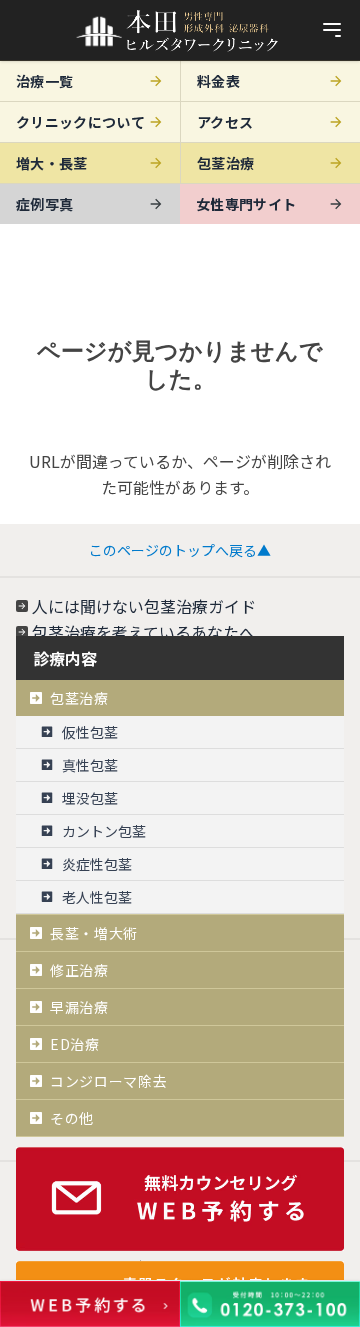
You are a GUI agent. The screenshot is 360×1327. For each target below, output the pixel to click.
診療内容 (65, 658)
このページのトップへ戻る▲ (180, 550)
